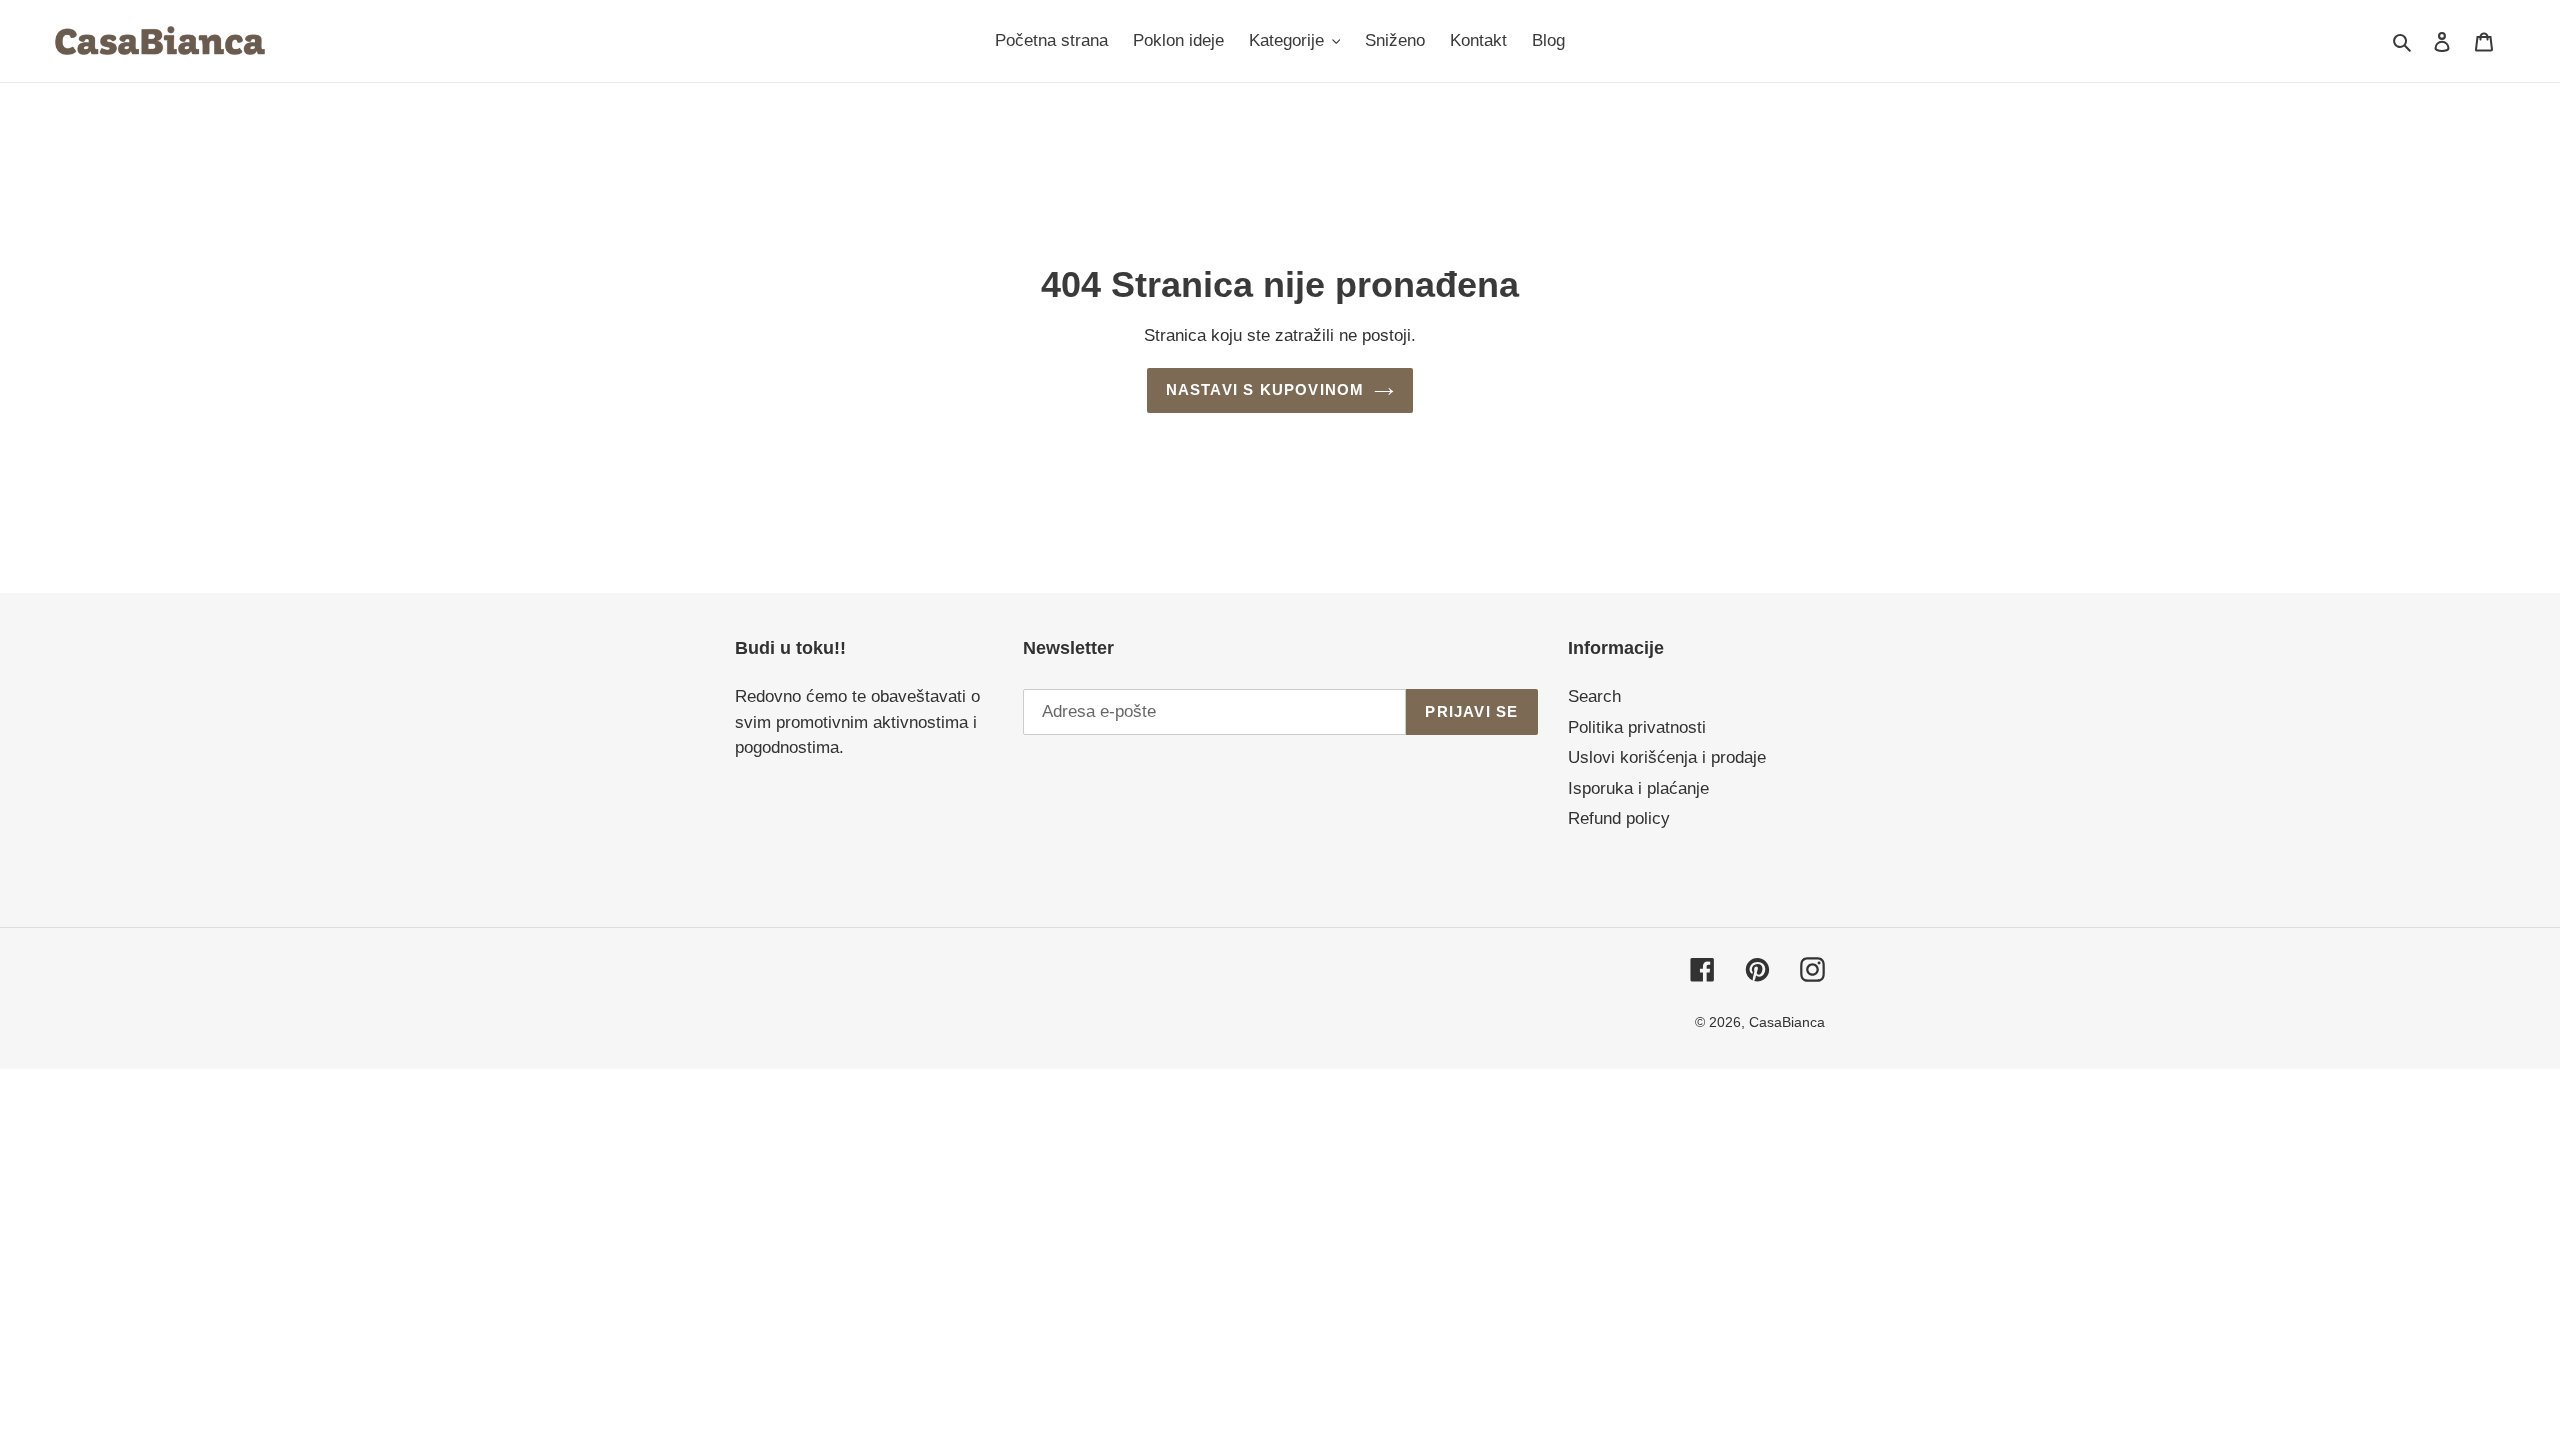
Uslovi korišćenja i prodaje (1667, 757)
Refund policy (1619, 818)
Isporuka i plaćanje (1638, 788)
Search (1594, 696)
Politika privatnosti (1637, 727)
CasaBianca (1787, 1022)
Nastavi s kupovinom (1265, 389)
